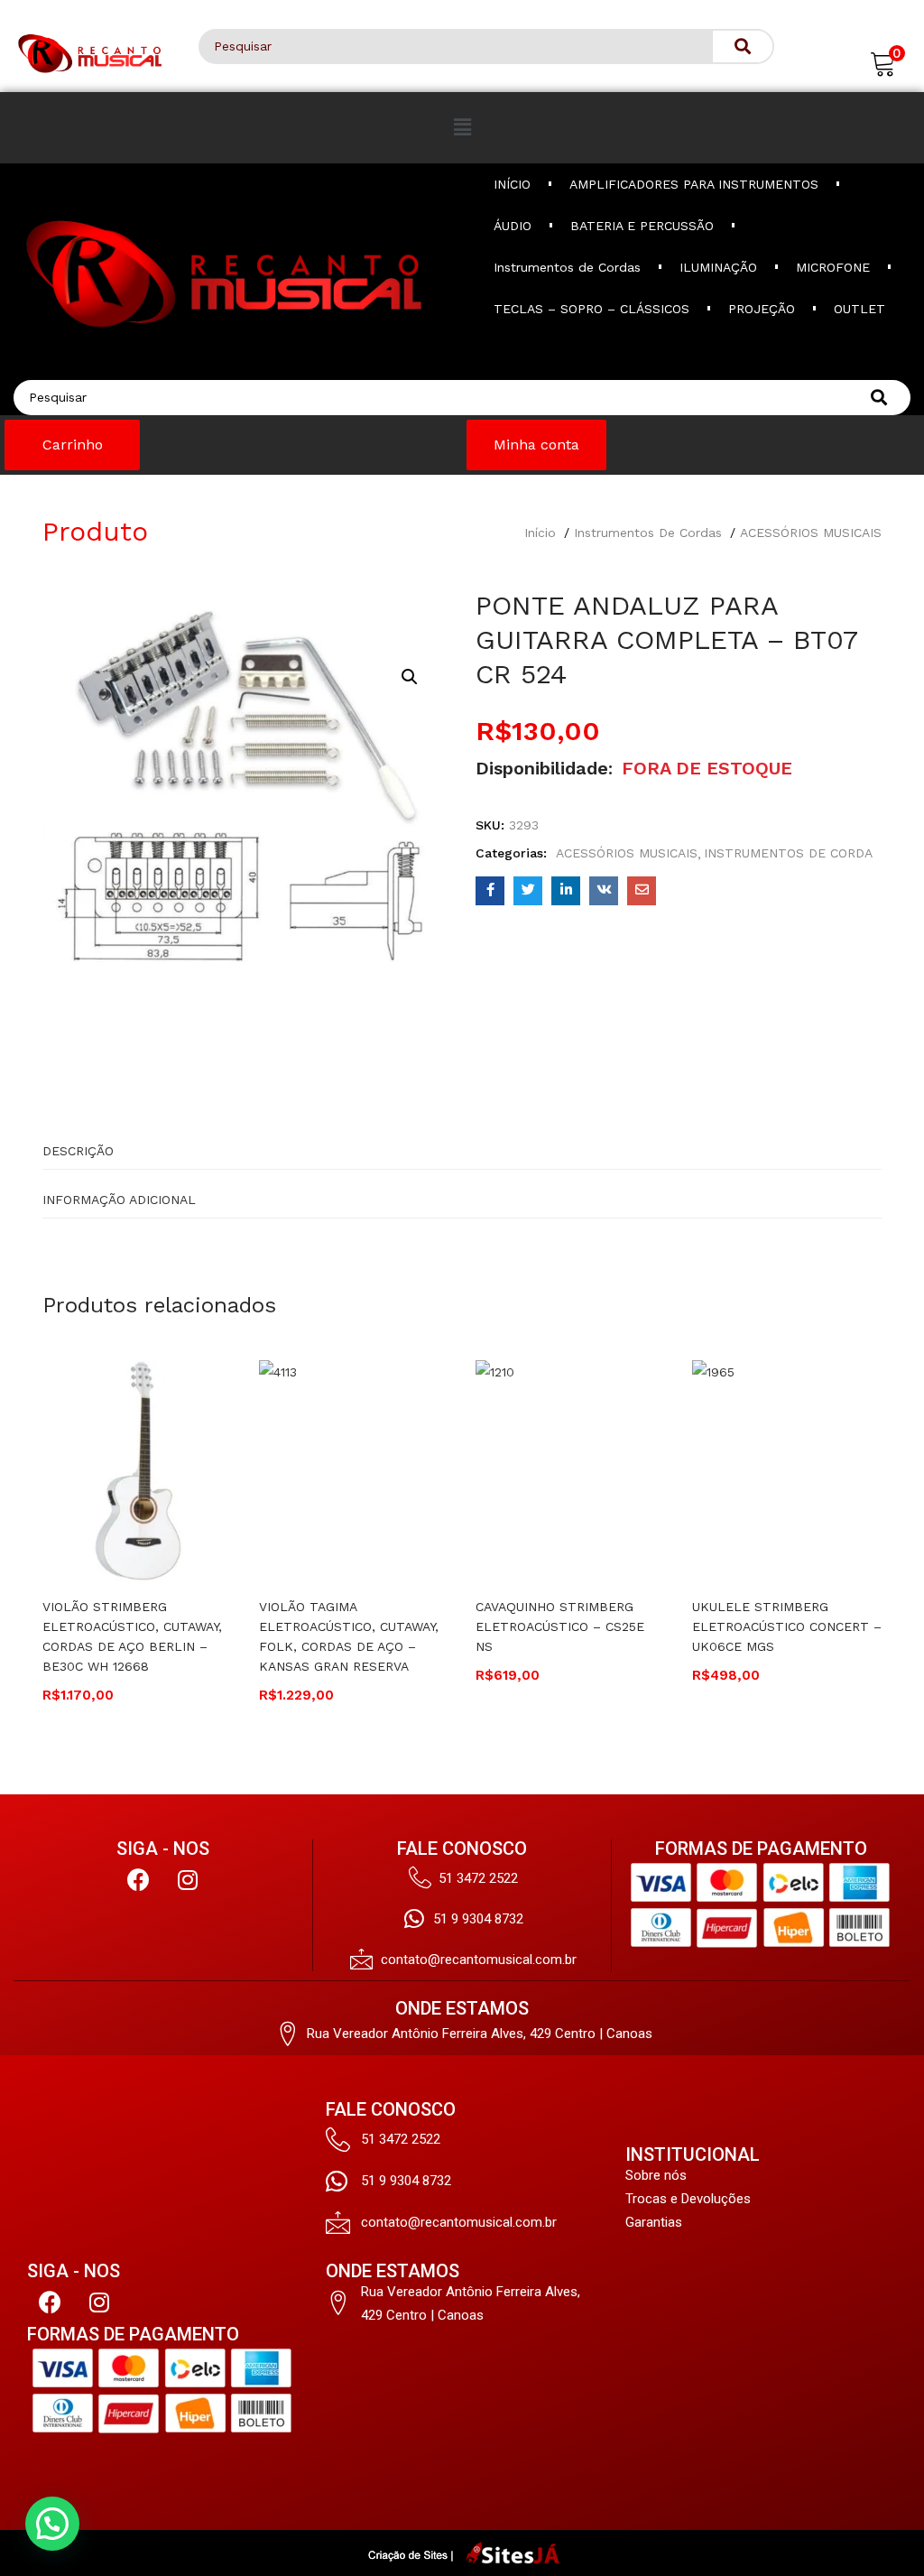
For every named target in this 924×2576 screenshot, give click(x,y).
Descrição (78, 1151)
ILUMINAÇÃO (718, 267)
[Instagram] (188, 1880)
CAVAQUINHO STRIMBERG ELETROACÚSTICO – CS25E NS (560, 1626)
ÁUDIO (513, 226)
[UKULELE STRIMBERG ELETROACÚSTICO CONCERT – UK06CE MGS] (787, 1469)
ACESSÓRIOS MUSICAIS (811, 533)
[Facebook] (138, 1880)
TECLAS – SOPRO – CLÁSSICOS (591, 309)
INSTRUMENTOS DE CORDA (788, 853)
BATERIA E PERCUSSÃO (642, 226)
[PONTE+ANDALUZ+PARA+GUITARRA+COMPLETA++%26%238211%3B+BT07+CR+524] (528, 891)
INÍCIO (512, 184)
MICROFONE (833, 267)
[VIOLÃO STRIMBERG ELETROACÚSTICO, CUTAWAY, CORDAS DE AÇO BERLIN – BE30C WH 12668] (137, 1469)
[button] (883, 62)
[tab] (462, 1145)
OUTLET (859, 309)
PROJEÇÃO (762, 309)
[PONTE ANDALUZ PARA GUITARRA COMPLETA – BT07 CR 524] (490, 891)
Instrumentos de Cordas (567, 267)
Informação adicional (119, 1200)
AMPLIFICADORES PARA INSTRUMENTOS (694, 184)
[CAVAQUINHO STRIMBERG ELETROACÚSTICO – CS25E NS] (570, 1469)
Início (540, 533)
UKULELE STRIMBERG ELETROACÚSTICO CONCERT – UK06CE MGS (787, 1626)
